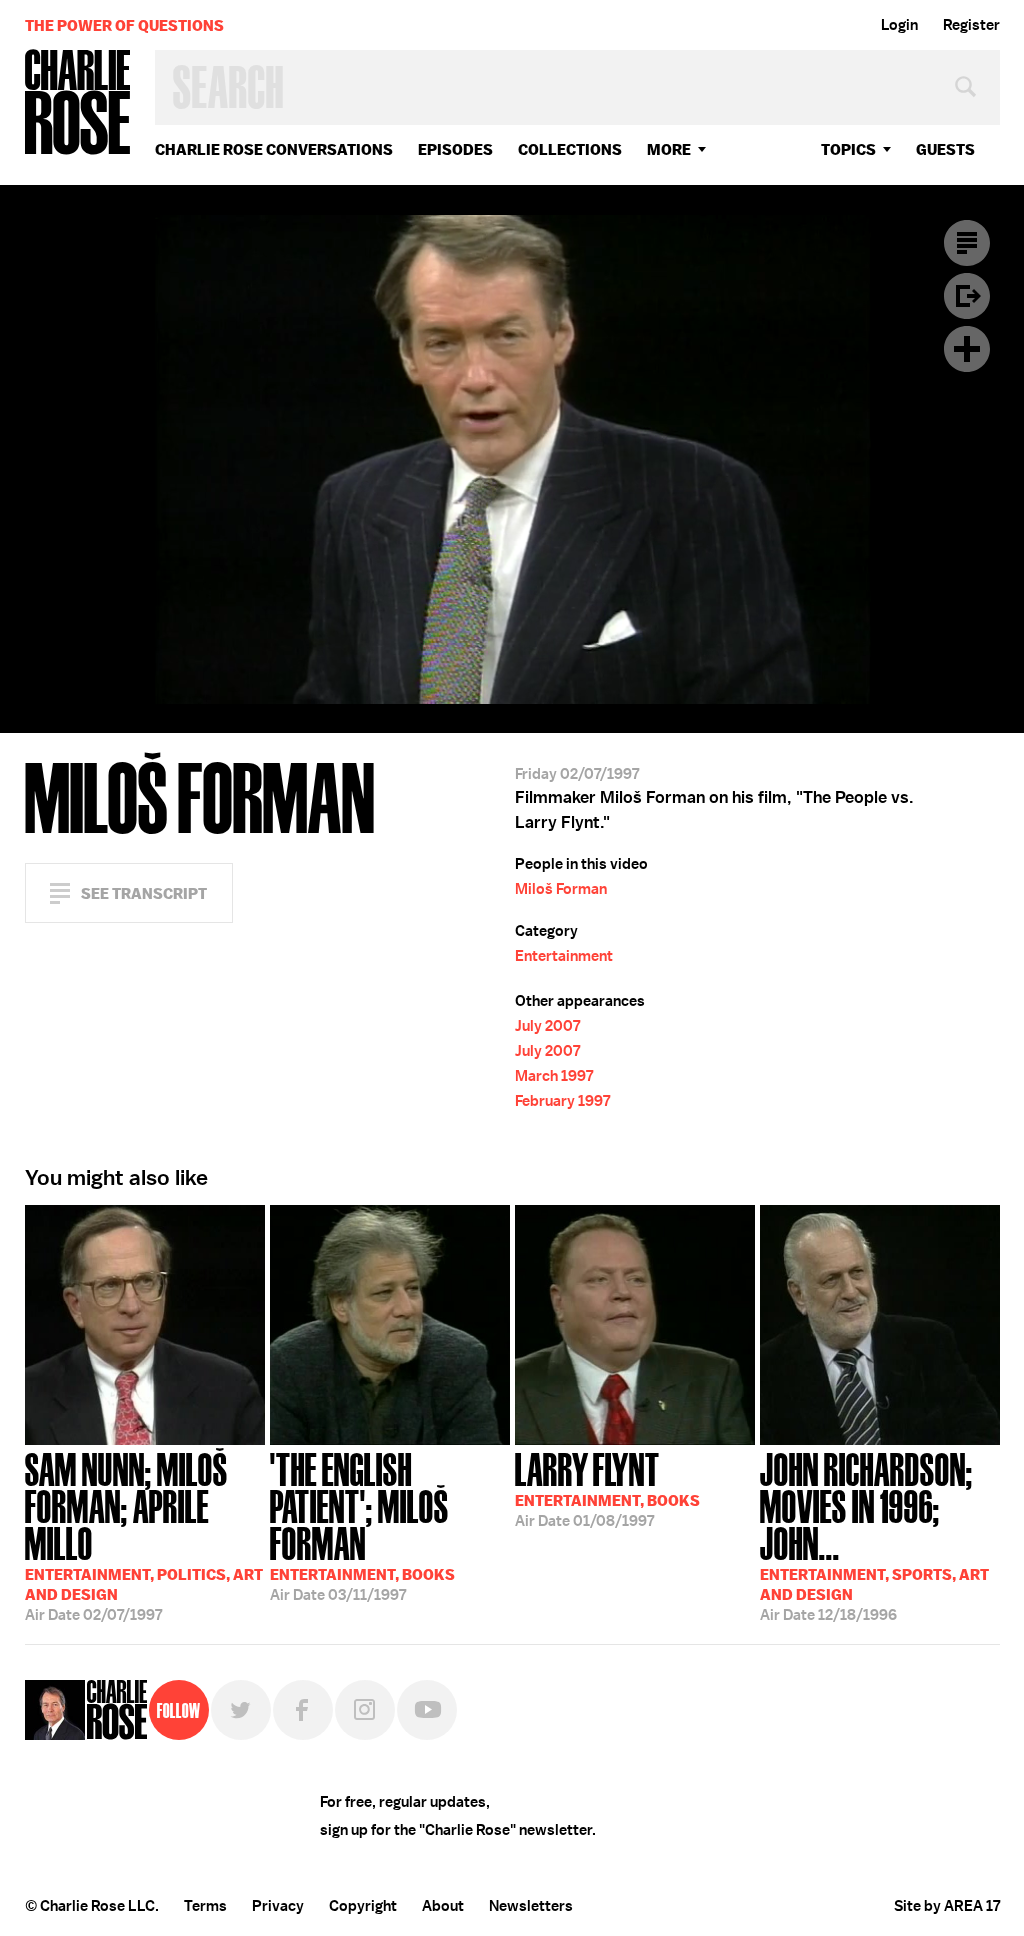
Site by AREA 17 (947, 1906)
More (669, 149)
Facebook (303, 1710)
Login (899, 25)
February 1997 (562, 1101)
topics (848, 149)
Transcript (967, 243)
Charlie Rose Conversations (274, 149)
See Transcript (144, 893)
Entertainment (564, 956)
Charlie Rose (78, 103)
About (443, 1906)
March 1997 (554, 1076)
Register (971, 25)
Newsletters (531, 1906)
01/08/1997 (607, 1488)
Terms (205, 1906)
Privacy (278, 1906)
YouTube (427, 1710)
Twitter (241, 1710)
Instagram (365, 1710)
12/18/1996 (874, 1535)
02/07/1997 (144, 1535)
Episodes (455, 149)
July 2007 (547, 1026)
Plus (967, 349)
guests (945, 149)
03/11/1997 (362, 1525)
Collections (570, 149)
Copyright (363, 1906)
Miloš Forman (561, 889)
